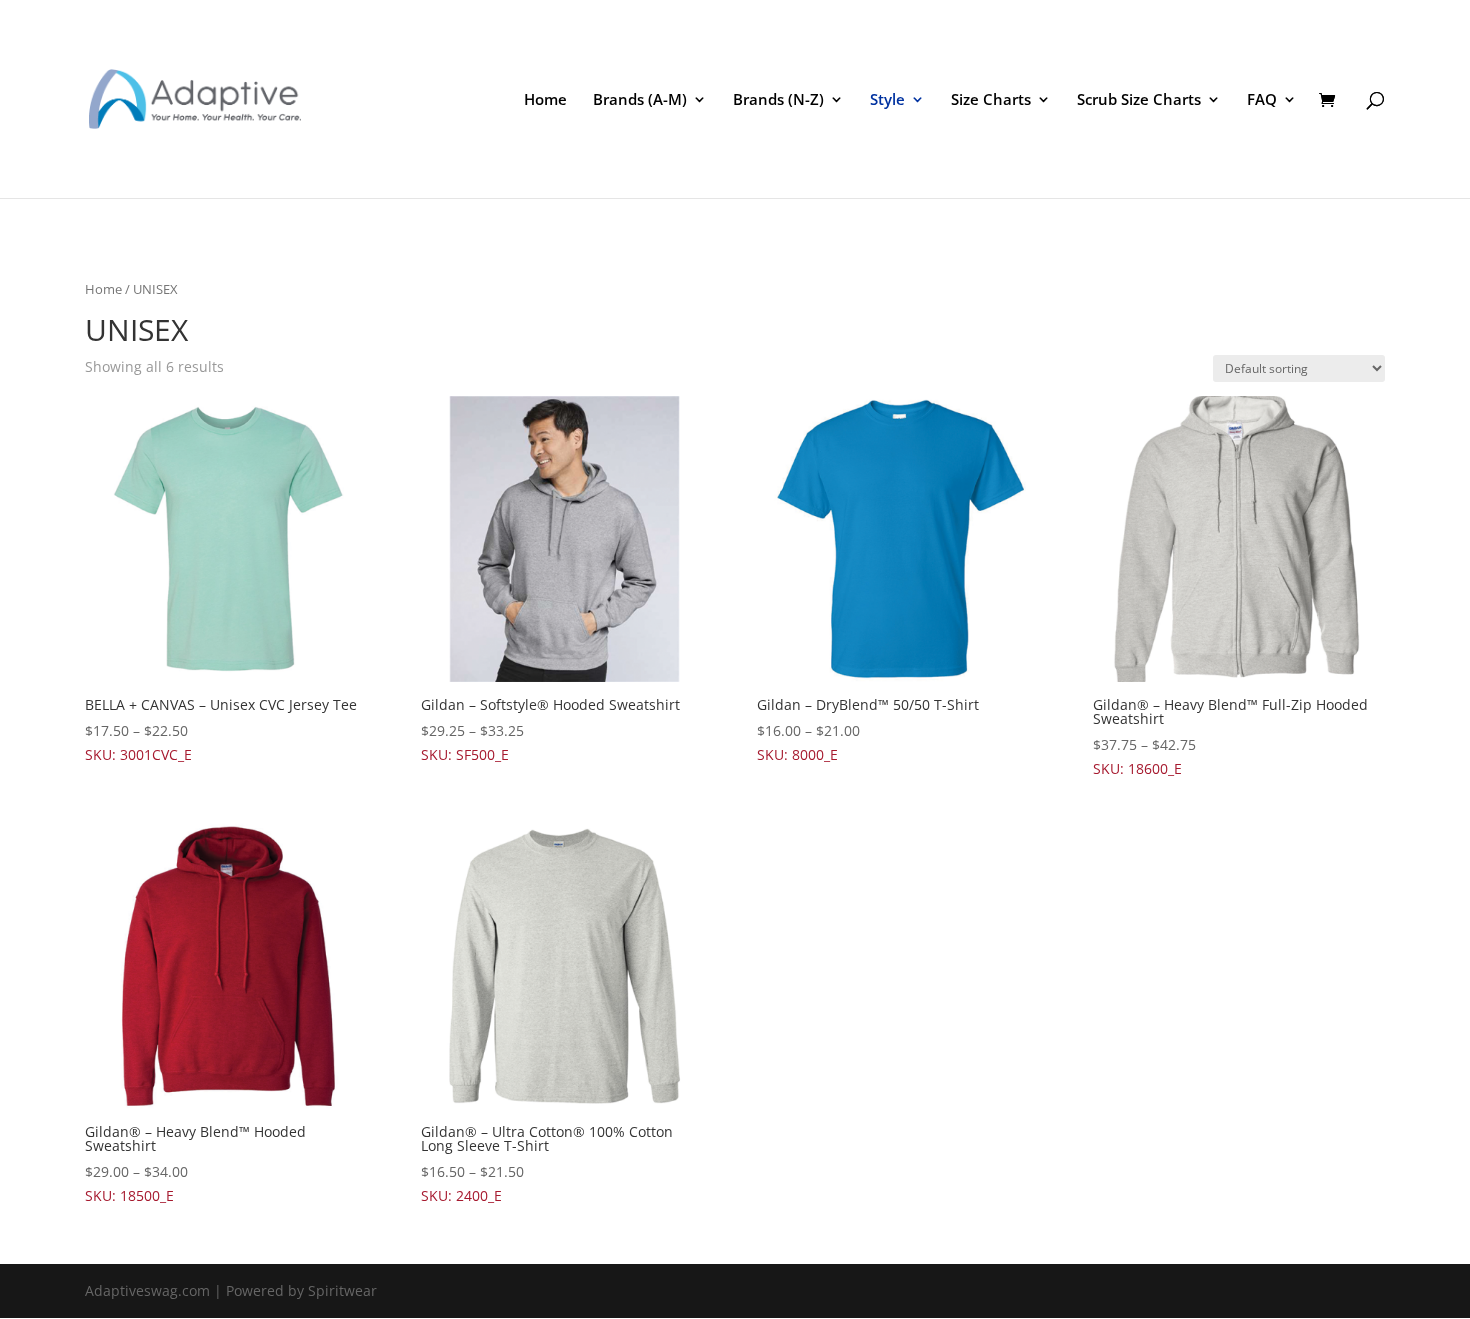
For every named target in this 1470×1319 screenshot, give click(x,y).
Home (545, 100)
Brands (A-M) (640, 100)
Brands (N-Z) (778, 100)
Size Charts (991, 100)
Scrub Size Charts (1139, 100)
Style (887, 100)
